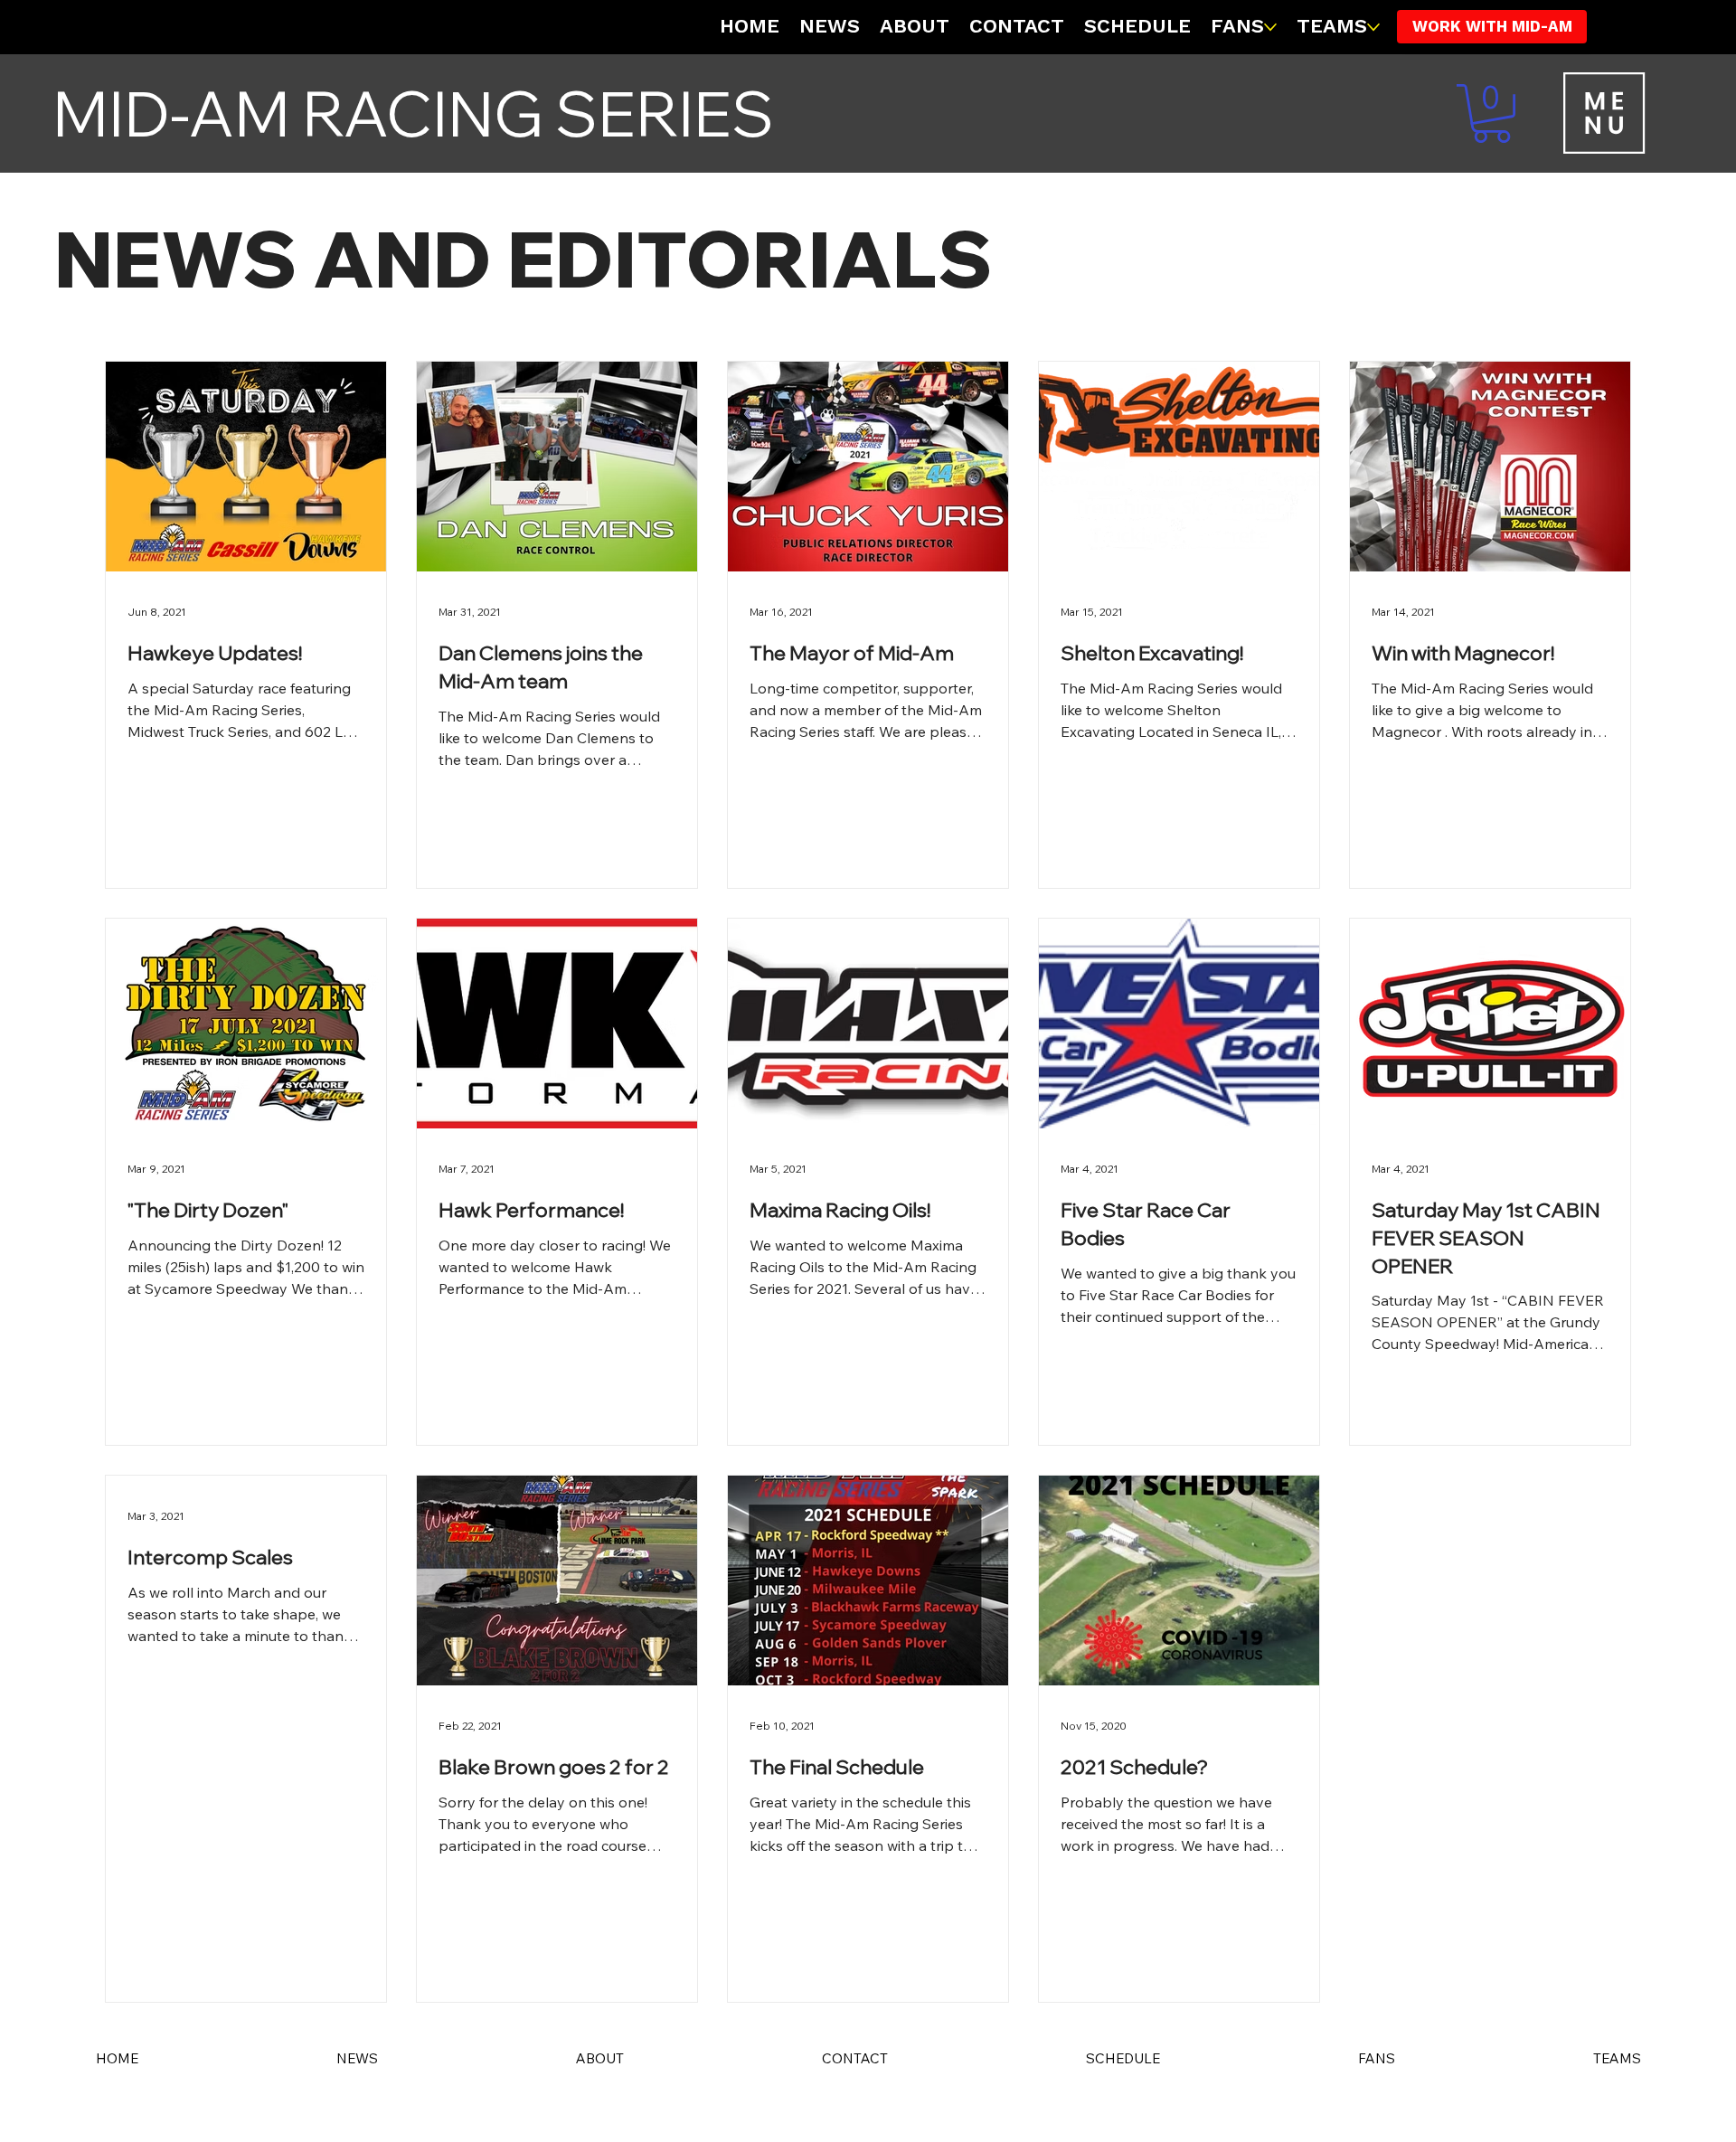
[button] (1491, 113)
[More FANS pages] (1270, 27)
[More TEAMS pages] (1373, 27)
